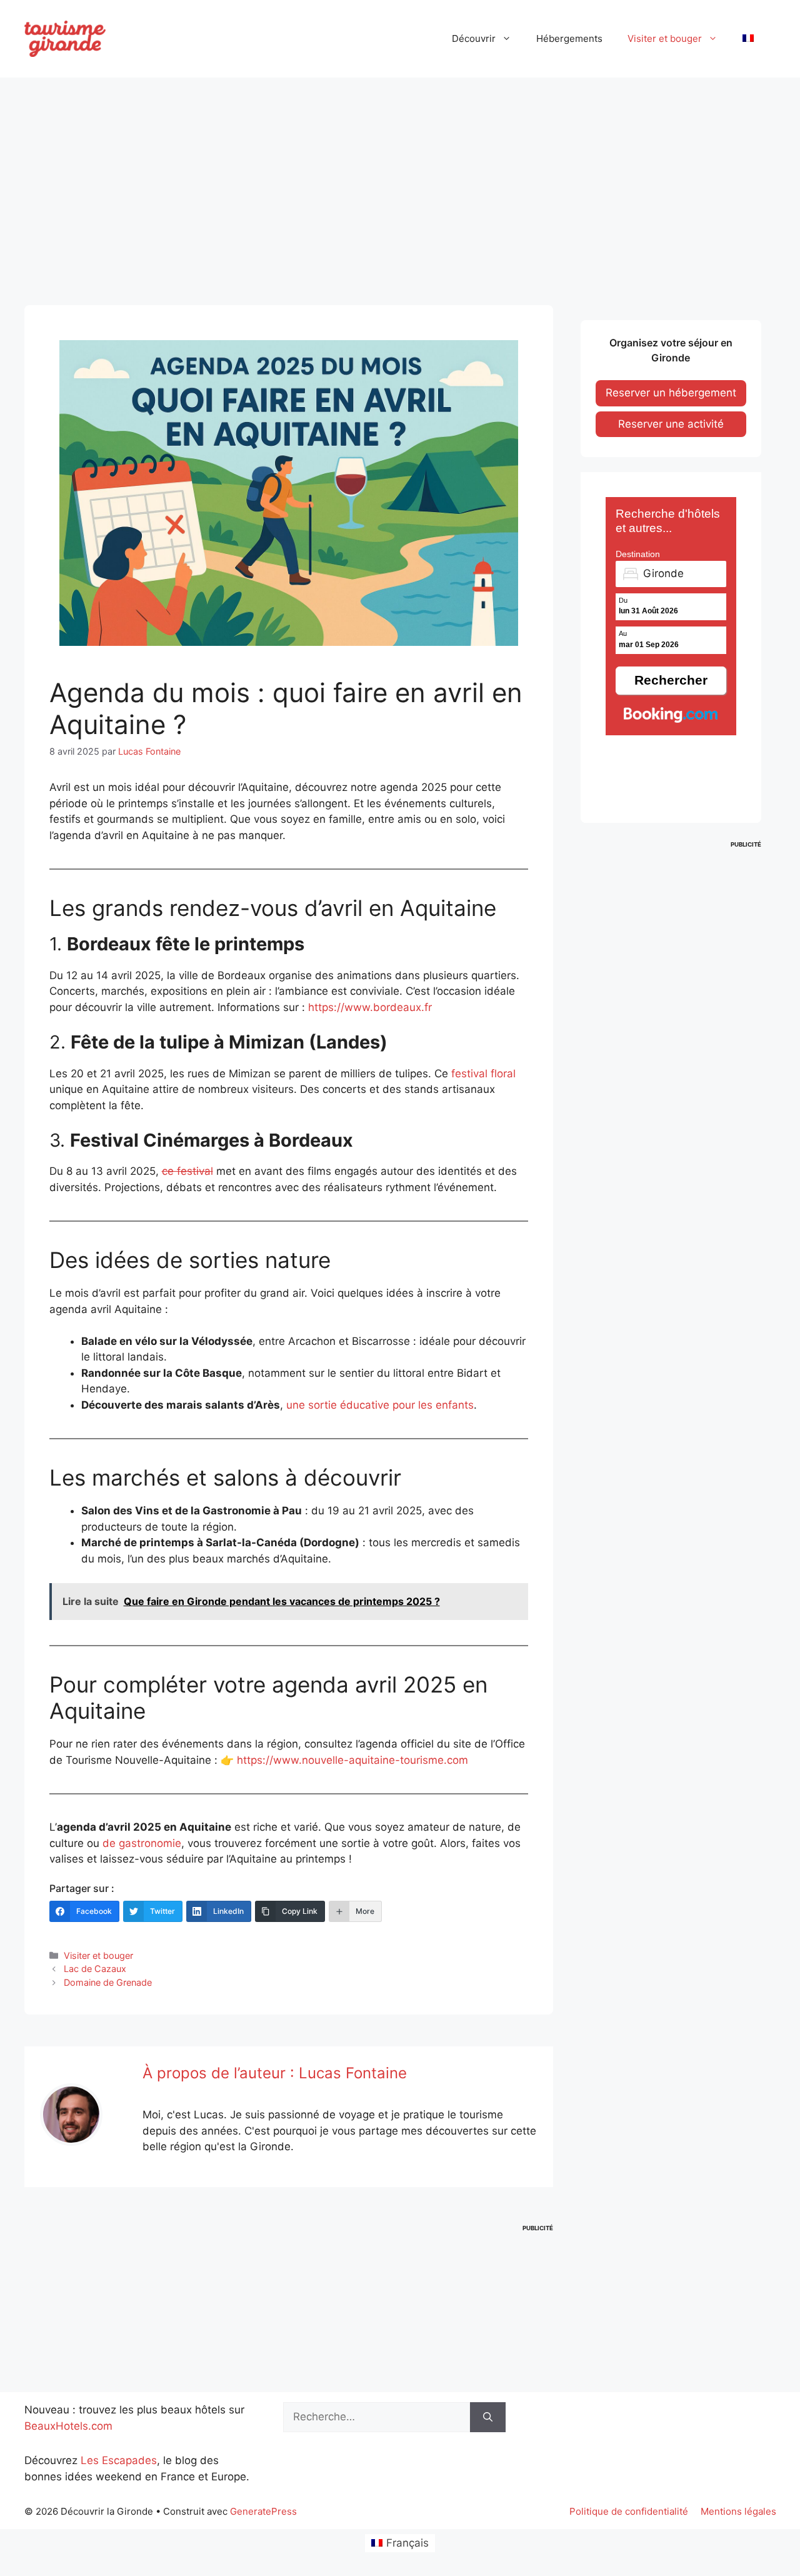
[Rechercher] (488, 2417)
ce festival (187, 1171)
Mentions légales (738, 2511)
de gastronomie (142, 1843)
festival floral (483, 1074)
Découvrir (474, 38)
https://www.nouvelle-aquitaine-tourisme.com (352, 1760)
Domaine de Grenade (108, 1982)
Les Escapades (119, 2460)
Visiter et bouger (665, 38)
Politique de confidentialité (629, 2511)
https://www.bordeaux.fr (370, 1007)
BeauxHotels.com (68, 2426)
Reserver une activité (671, 424)
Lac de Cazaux (95, 1969)
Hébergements (569, 38)
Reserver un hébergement (671, 393)
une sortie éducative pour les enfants (380, 1405)
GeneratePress (263, 2511)
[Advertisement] (400, 180)
